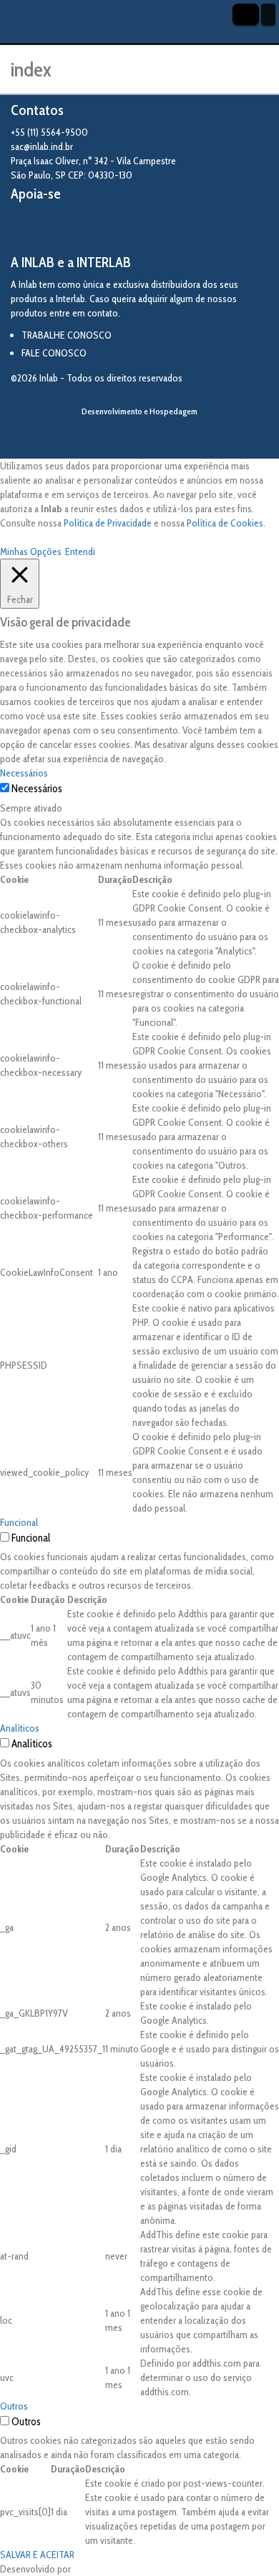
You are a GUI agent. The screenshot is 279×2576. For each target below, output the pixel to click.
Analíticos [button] (20, 1728)
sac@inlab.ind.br (42, 146)
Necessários (37, 789)
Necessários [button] (24, 773)
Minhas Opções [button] (31, 551)
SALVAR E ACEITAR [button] (37, 2555)
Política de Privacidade (108, 523)
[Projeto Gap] (89, 229)
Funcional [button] (19, 1522)
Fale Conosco (54, 353)
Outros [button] (14, 2406)
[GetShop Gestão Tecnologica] (139, 435)
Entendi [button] (80, 551)
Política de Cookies (225, 523)
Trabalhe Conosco (67, 335)
